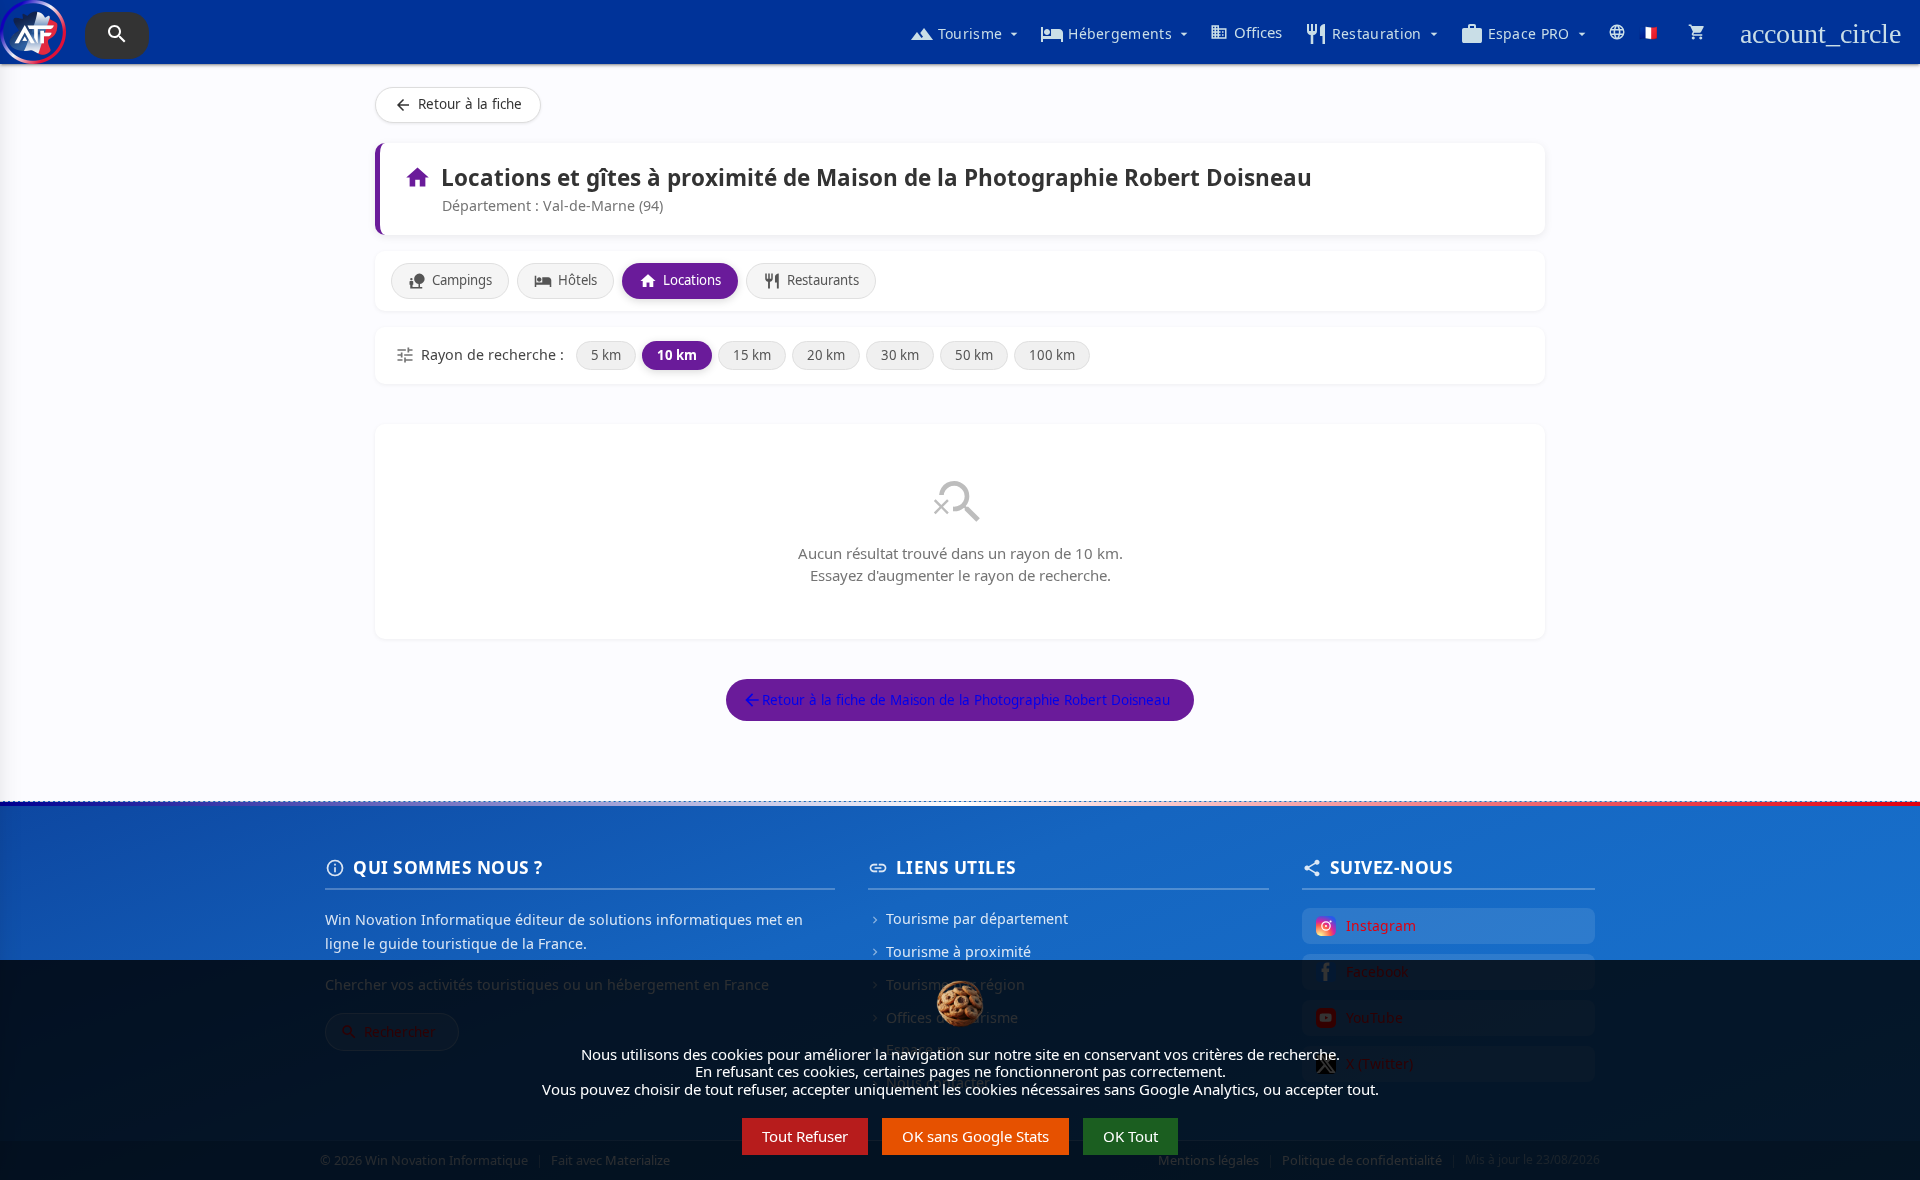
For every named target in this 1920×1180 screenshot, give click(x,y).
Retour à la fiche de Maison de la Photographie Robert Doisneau (956, 700)
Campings (450, 280)
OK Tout (1130, 1136)
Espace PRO (1525, 34)
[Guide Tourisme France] (33, 42)
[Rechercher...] (117, 35)
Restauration (1373, 34)
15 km (752, 355)
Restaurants (811, 280)
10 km (677, 355)
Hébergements (1116, 34)
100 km (1052, 355)
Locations (680, 280)
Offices (1246, 32)
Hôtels (565, 280)
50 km (974, 355)
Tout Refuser (805, 1136)
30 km (900, 355)
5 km (606, 355)
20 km (826, 355)
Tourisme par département (968, 918)
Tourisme (966, 34)
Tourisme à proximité (949, 951)
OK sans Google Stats (975, 1136)
